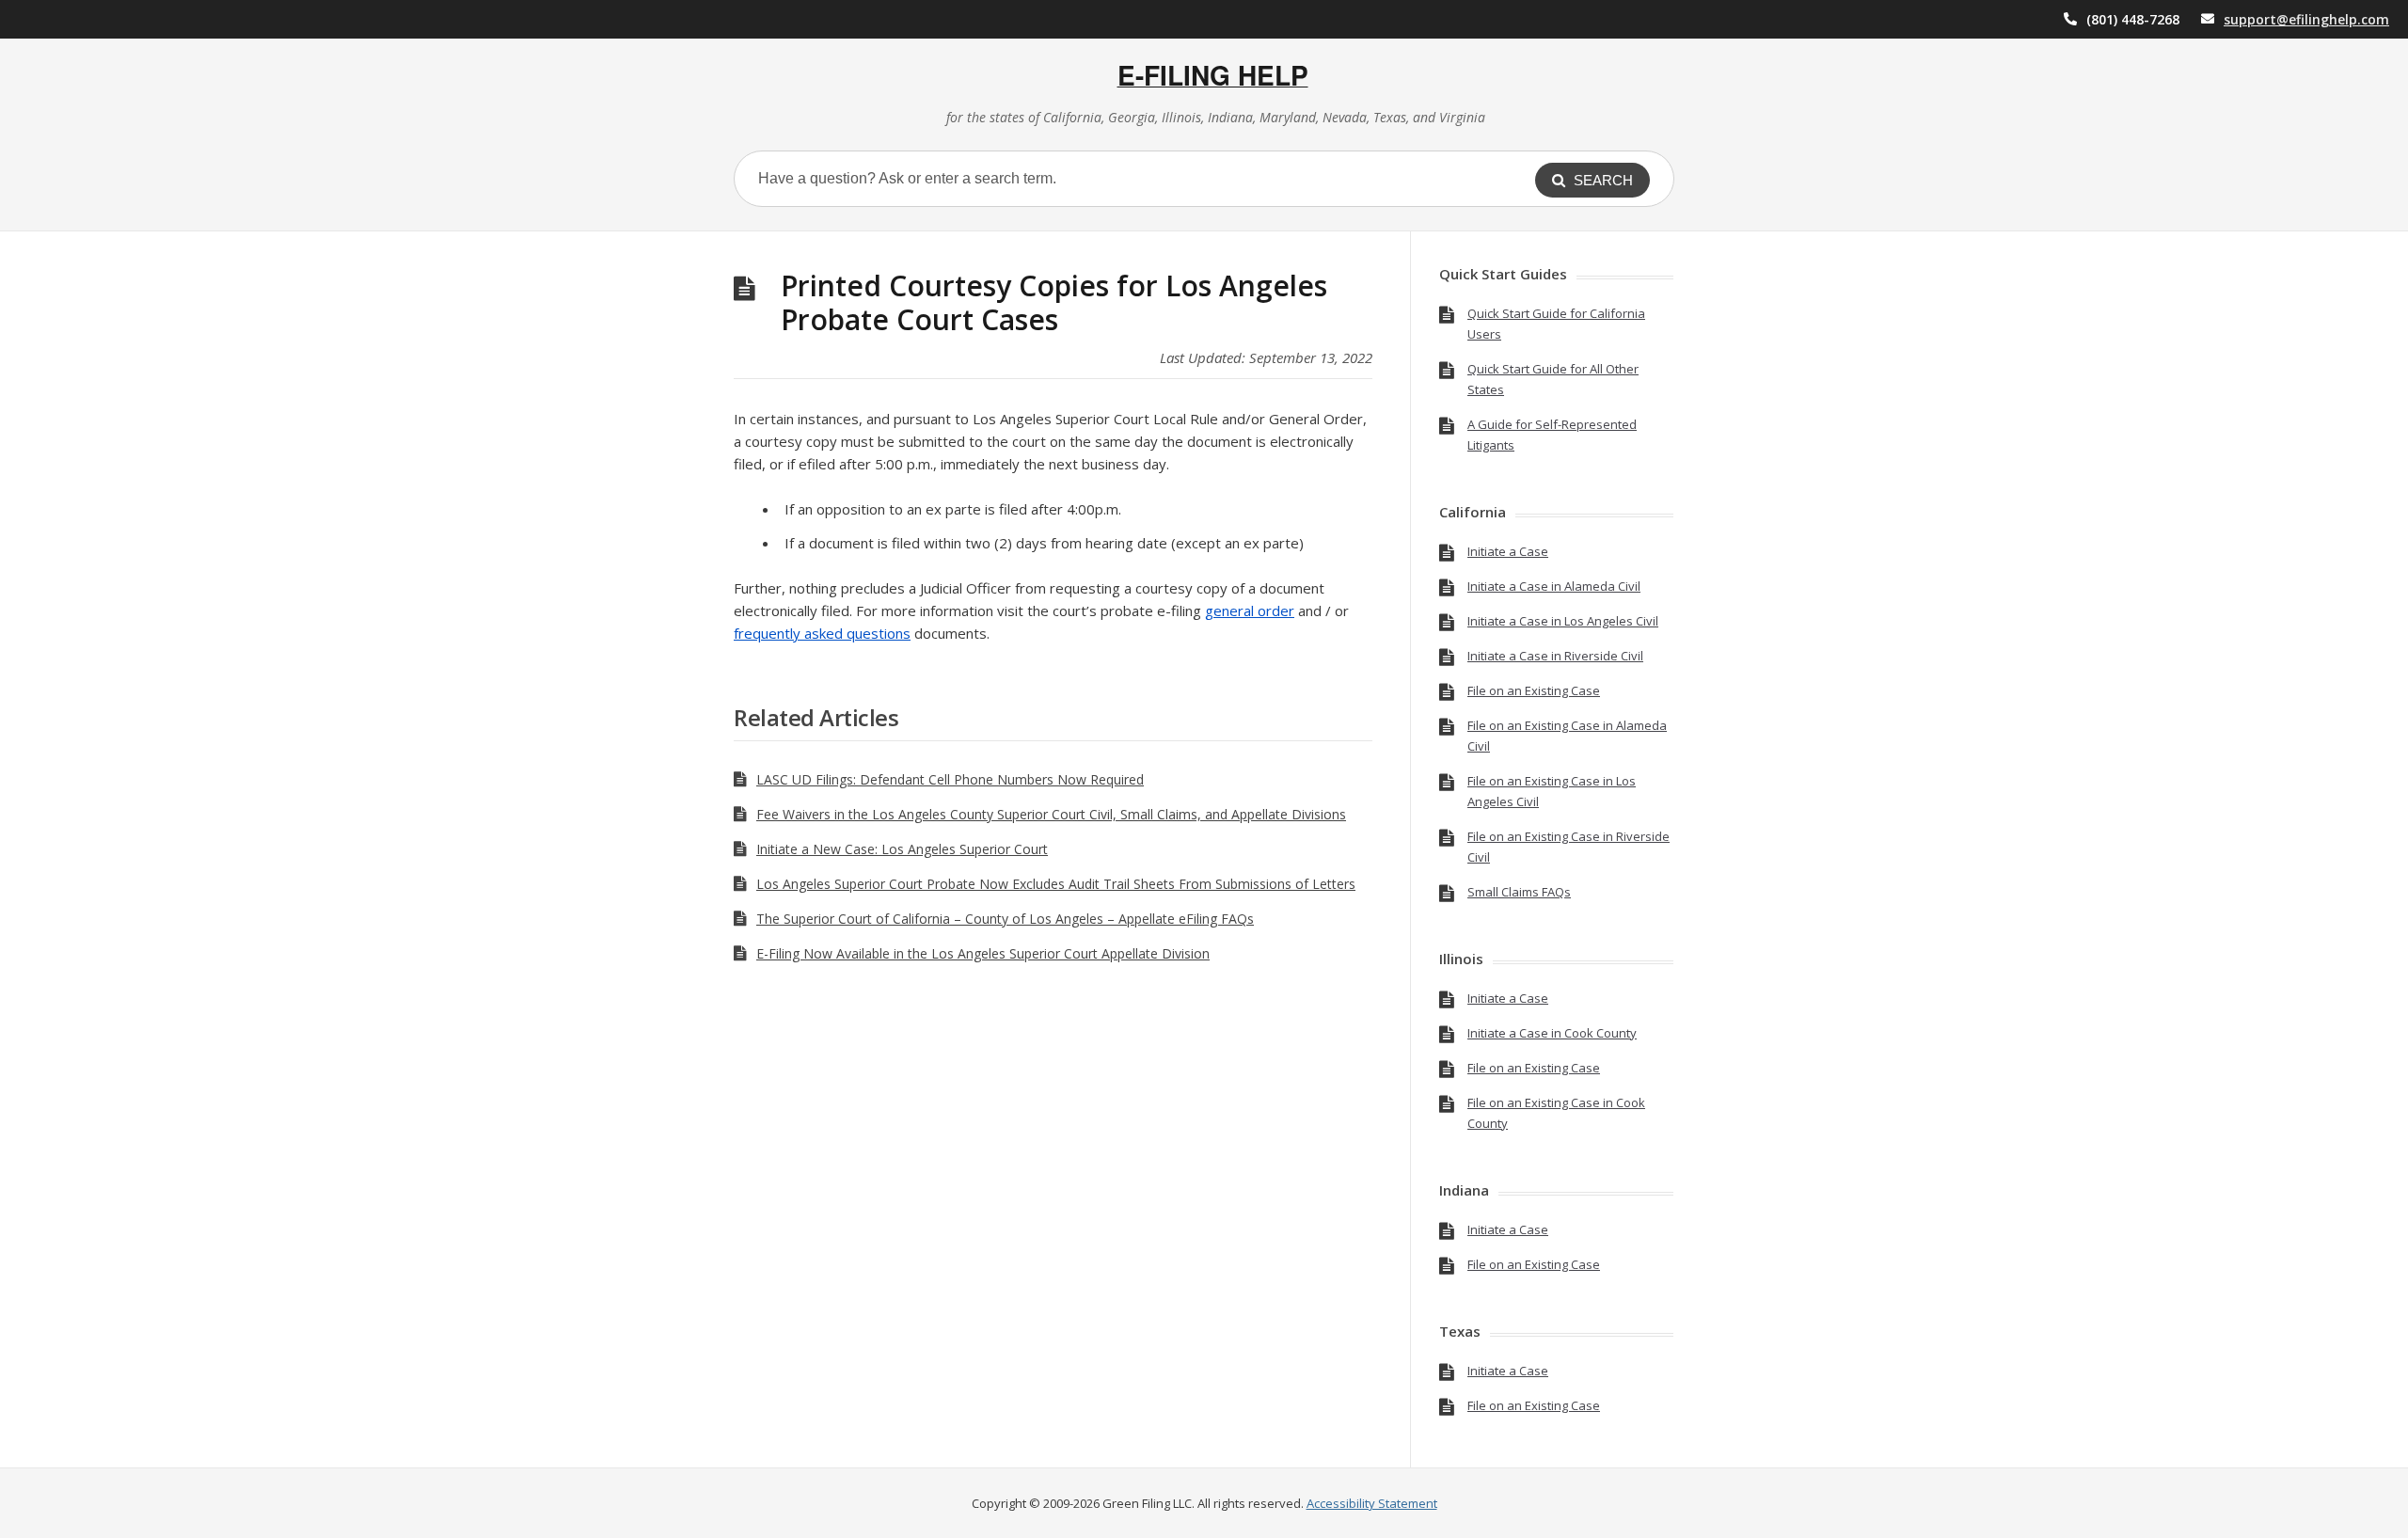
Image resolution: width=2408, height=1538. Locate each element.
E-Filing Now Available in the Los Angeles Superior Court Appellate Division (983, 953)
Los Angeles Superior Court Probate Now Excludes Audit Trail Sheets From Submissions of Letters (1056, 884)
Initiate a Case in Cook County (1552, 1033)
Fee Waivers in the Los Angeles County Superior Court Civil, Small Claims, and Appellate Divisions (1051, 814)
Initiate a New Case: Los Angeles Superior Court (902, 849)
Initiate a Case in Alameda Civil (1554, 586)
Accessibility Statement (1372, 1503)
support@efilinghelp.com (2306, 19)
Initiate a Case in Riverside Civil (1555, 656)
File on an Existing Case (1534, 690)
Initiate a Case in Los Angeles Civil (1563, 621)
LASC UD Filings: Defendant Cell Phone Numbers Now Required (950, 779)
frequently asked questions (822, 633)
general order (1250, 610)
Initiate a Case (1508, 551)
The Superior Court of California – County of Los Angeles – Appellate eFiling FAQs (1005, 919)
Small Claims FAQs (1519, 892)
